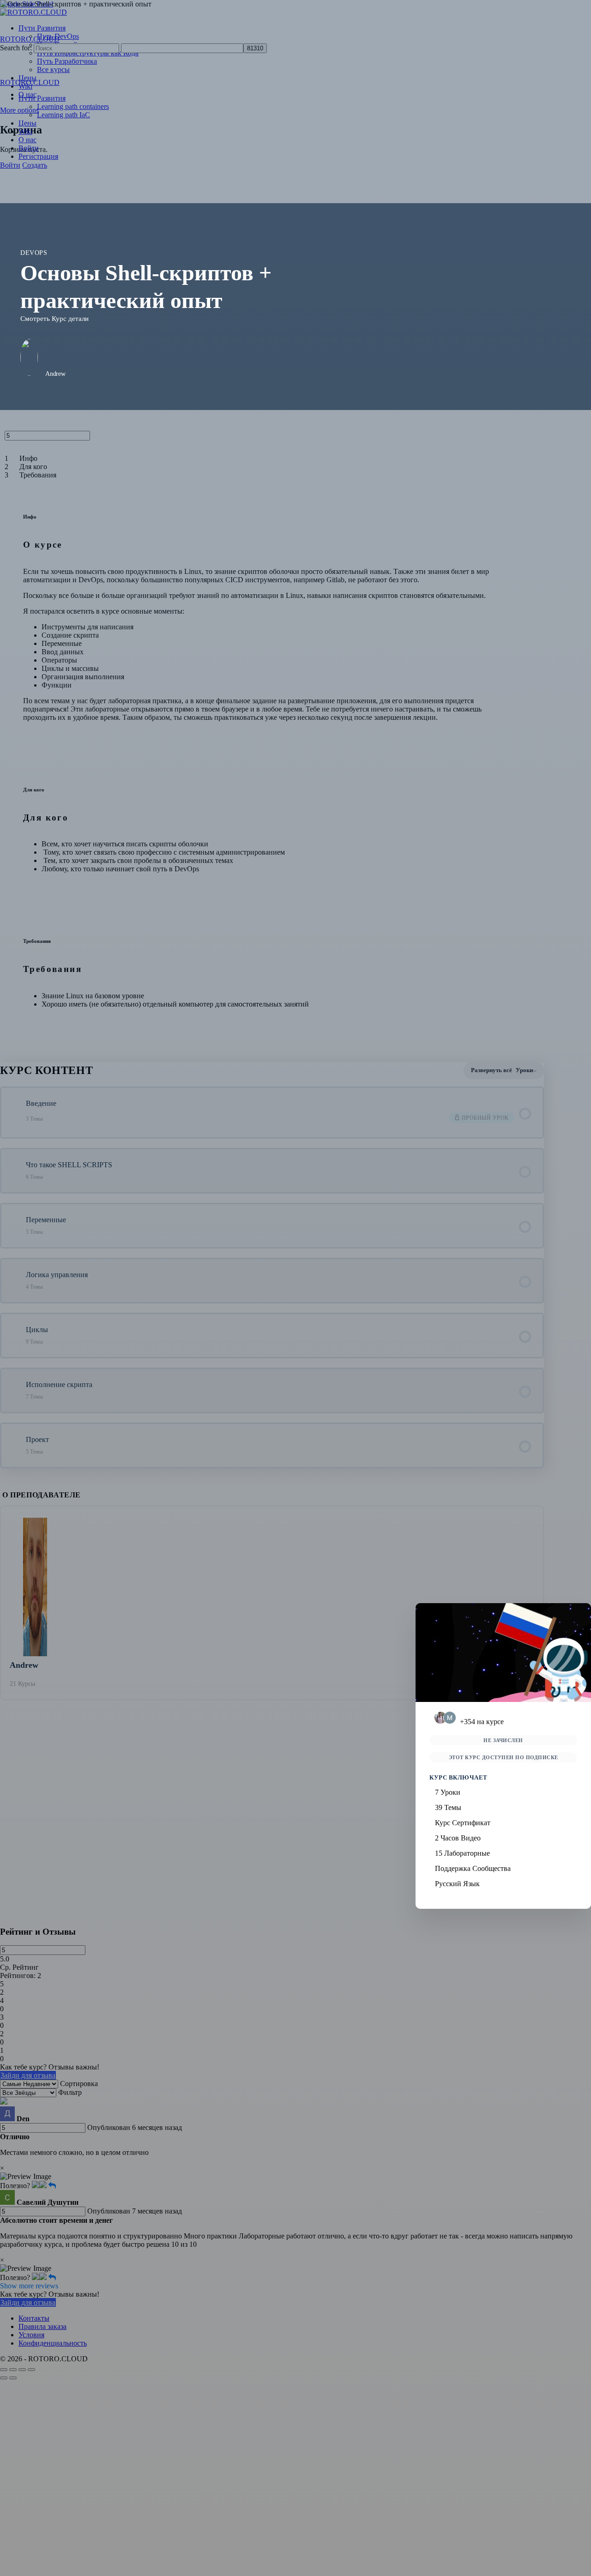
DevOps (34, 253)
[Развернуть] (17, 1113)
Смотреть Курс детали (54, 319)
